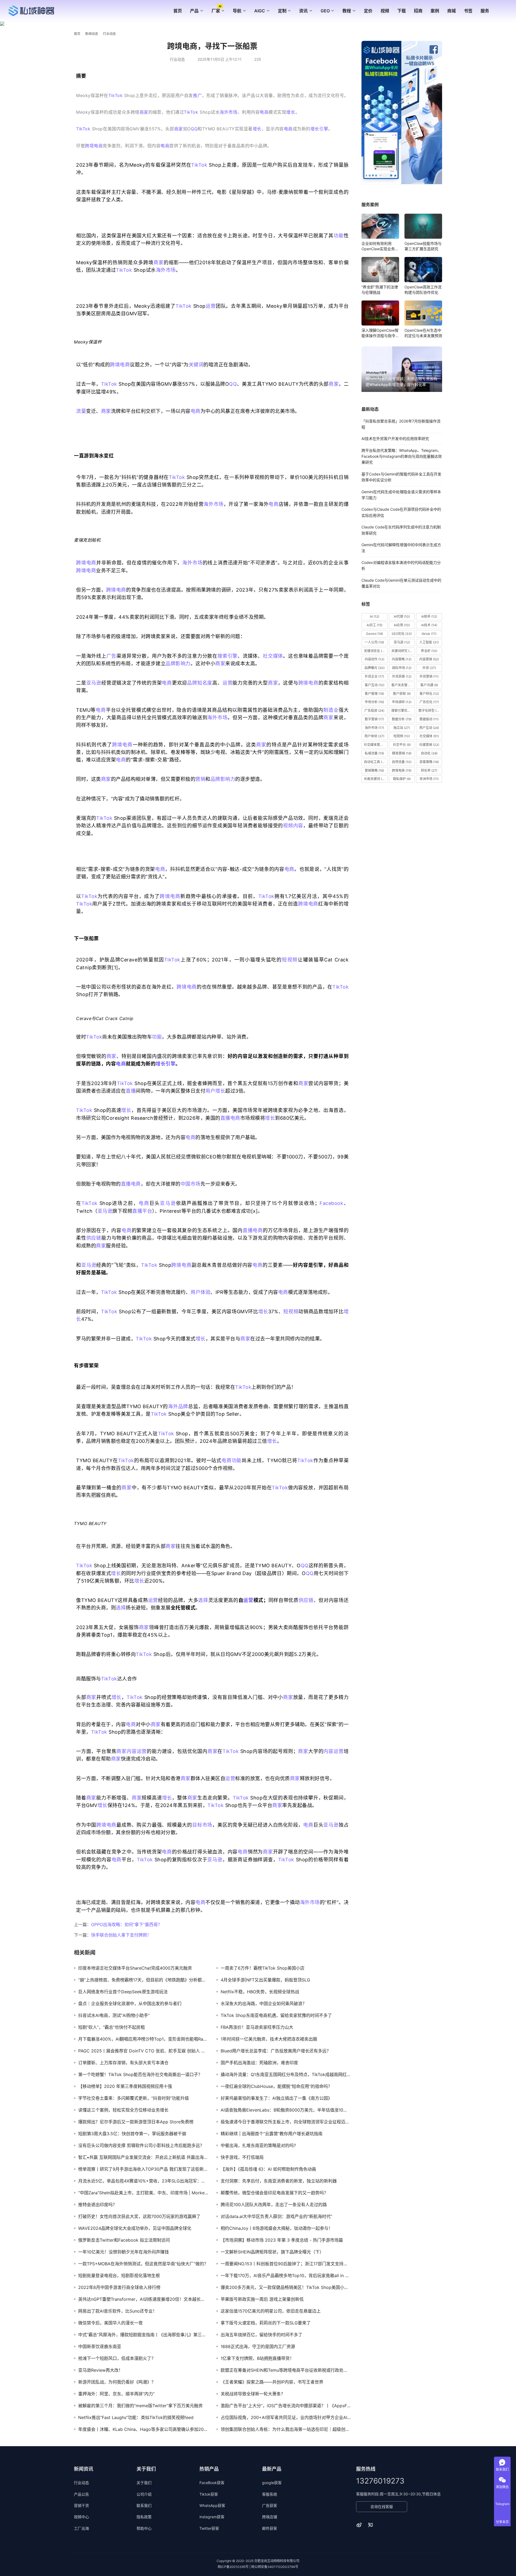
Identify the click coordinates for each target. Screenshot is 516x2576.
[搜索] (500, 11)
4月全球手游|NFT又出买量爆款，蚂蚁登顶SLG (265, 1980)
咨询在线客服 (382, 2507)
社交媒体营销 (376, 745)
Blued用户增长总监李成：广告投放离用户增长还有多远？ (276, 2051)
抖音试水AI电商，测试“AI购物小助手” (114, 2015)
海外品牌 (178, 1406)
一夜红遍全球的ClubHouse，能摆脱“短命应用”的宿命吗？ (276, 2086)
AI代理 (402, 616)
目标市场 (202, 1825)
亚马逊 (94, 683)
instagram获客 (212, 2517)
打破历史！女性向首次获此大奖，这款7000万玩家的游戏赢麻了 (139, 2216)
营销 (200, 779)
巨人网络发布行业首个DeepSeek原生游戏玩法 (123, 1992)
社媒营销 (429, 745)
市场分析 (374, 702)
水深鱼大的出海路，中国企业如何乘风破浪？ (264, 2003)
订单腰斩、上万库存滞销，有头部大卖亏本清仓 (123, 2063)
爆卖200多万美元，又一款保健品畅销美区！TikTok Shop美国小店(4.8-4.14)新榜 (286, 2287)
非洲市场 (429, 779)
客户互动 (375, 685)
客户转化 (429, 694)
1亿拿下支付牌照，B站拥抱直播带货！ (257, 2358)
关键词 (196, 365)
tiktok (429, 634)
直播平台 (142, 1211)
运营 (211, 306)
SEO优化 (402, 634)
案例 (435, 11)
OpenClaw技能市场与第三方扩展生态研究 (423, 246)
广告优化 (429, 702)
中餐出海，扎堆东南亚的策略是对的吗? (258, 2145)
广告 (112, 656)
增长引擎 (319, 129)
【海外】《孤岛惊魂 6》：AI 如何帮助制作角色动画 (268, 2169)
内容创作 (375, 659)
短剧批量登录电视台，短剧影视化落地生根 (119, 2276)
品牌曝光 (375, 668)
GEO (325, 11)
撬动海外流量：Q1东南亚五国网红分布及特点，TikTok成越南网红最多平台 (286, 2074)
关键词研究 (403, 651)
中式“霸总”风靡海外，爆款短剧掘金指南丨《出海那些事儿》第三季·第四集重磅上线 (143, 2335)
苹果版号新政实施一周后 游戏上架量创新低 (262, 2299)
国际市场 (402, 668)
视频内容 (293, 826)
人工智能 (429, 642)
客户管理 (374, 694)
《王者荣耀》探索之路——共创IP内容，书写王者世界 (272, 2382)
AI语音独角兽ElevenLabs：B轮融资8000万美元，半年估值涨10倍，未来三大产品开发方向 (286, 2110)
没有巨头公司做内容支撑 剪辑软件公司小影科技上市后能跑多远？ (141, 2145)
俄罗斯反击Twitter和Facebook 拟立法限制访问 (124, 2240)
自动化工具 (375, 762)
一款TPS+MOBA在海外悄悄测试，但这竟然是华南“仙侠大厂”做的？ (143, 2264)
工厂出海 (81, 2528)
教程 (347, 11)
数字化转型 (430, 711)
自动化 (429, 753)
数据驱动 (429, 719)
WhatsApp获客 (212, 2505)
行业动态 (177, 59)
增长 (291, 112)
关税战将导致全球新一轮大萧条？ (253, 2394)
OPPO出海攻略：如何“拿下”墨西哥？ (127, 1924)
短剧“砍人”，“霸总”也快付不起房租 (112, 2027)
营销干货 (81, 2505)
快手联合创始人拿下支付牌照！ (121, 1935)
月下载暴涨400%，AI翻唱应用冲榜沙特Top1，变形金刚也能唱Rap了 (143, 2039)
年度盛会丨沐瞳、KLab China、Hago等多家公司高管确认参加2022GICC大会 (143, 2429)
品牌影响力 (178, 663)
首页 (178, 11)
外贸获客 (402, 676)
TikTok (115, 95)
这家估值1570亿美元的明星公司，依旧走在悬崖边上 (271, 2311)
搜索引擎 (227, 656)
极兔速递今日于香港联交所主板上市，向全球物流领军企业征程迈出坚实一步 (286, 2122)
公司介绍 (144, 2494)
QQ (194, 129)
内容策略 (402, 659)
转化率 (429, 770)
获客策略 (429, 762)
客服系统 (270, 2494)
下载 (402, 11)
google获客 (272, 2483)
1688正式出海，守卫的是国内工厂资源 (258, 2346)
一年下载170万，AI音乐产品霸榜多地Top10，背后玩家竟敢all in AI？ (286, 2276)
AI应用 (402, 625)
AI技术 (429, 625)
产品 (194, 11)
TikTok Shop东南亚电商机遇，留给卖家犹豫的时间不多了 (276, 2015)
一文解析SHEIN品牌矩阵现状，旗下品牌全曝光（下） (272, 2252)
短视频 (290, 960)
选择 (203, 1600)
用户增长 (215, 1091)
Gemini (375, 634)
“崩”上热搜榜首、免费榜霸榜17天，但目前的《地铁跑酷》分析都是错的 (143, 1980)
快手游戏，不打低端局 (242, 2157)
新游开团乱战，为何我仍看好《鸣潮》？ (117, 2382)
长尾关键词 (375, 779)
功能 (339, 236)
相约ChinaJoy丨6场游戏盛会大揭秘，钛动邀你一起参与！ (277, 2228)
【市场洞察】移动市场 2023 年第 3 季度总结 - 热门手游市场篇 (282, 2240)
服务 (485, 11)
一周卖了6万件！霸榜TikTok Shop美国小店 (263, 1968)
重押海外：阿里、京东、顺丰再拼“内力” (116, 2394)
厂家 (216, 11)
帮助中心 (144, 2528)
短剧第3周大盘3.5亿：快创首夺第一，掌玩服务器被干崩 (132, 2134)
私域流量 (374, 753)
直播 (131, 1091)
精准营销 (402, 753)
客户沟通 (429, 685)
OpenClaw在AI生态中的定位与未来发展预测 (423, 333)
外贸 (429, 668)
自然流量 (402, 762)
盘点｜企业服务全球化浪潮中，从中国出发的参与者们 (130, 2003)
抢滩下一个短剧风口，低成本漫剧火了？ (117, 2358)
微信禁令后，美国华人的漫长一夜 (110, 2323)
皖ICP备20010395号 (233, 2567)
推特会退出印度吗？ (98, 2205)
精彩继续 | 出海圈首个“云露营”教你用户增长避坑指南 (272, 2134)
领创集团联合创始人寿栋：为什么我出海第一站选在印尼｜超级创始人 (286, 2429)
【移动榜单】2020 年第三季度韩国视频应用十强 (125, 2086)
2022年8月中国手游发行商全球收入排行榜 (119, 2287)
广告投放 (374, 711)
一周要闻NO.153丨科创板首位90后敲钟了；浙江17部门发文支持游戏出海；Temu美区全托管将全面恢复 (286, 2264)
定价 (368, 11)
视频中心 (81, 2517)
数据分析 (402, 719)
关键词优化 (375, 651)
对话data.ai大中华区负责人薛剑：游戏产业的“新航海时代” (276, 2216)
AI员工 (375, 625)
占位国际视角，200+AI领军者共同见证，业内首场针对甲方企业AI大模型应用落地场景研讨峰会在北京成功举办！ (286, 2417)
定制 (282, 11)
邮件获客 (270, 2528)
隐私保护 (402, 779)
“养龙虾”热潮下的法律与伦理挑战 (380, 290)
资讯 (303, 11)
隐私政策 (144, 2517)
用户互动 (429, 728)
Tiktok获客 (209, 2494)
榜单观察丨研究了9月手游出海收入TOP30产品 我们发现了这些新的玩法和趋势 (143, 2169)
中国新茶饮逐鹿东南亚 (100, 2346)
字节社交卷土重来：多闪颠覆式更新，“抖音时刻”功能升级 (134, 2098)
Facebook (331, 1203)
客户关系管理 (403, 685)
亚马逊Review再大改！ (101, 2370)
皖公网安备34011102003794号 (275, 2567)
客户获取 (402, 694)
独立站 (402, 728)
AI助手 (429, 616)
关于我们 (144, 2483)
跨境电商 (94, 146)
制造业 (331, 710)
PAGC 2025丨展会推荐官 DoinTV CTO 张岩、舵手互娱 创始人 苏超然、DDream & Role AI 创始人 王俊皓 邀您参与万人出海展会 (143, 2051)
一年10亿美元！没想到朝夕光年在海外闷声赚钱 (123, 2252)
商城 (451, 11)
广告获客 (270, 2505)
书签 (468, 11)
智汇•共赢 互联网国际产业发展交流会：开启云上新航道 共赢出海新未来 (143, 2157)
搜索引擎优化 (403, 711)
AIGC (260, 11)
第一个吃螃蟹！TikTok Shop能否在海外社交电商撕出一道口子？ (140, 2074)
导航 (237, 11)
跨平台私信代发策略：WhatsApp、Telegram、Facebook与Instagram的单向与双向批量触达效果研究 (402, 456)
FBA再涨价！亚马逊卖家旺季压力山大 (257, 2027)
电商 (264, 112)
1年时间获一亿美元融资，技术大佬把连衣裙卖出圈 (269, 2039)
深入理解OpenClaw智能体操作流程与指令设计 (380, 333)
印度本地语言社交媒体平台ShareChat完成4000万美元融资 (135, 1968)
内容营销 (429, 659)
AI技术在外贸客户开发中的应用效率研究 (395, 439)
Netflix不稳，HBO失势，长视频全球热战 (260, 1992)
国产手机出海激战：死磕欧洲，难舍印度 (259, 2063)
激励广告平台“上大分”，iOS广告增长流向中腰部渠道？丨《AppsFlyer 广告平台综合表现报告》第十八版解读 (286, 2406)
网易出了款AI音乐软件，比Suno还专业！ (118, 2311)
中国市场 (191, 1184)
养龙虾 (429, 651)
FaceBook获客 (212, 2483)
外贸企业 (374, 676)
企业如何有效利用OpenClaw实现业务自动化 (380, 246)
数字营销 (374, 719)
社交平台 (402, 745)
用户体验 (200, 1292)
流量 (81, 411)
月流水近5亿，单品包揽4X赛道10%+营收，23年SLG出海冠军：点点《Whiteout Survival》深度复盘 (143, 2181)
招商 (418, 11)
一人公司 (374, 642)
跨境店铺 (270, 2517)
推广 (197, 95)
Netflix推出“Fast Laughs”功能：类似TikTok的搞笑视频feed (136, 2417)
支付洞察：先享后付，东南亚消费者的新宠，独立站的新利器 (279, 2181)
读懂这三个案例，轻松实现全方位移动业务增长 (123, 2110)
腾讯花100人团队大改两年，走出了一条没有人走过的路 (274, 2205)
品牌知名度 (200, 683)
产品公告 (81, 2494)
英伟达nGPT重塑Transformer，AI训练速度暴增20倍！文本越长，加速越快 (143, 2299)
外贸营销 (429, 676)
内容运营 (137, 1751)
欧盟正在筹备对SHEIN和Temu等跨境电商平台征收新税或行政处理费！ (286, 2370)
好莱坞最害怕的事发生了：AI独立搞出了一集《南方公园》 (276, 2098)
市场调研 (402, 702)
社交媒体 (273, 656)
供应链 (94, 1238)
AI (375, 616)
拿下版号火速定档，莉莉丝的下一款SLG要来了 (266, 2323)
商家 (144, 112)
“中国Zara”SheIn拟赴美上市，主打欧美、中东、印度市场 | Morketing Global (143, 2193)
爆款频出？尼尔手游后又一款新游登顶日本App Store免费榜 (136, 2122)
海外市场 (228, 112)
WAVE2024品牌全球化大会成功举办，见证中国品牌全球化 (135, 2228)
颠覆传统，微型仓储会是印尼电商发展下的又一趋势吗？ (274, 2193)
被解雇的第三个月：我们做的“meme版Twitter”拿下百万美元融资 (140, 2406)
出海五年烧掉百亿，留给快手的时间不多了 (261, 2335)
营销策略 (374, 770)
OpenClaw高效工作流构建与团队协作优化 (423, 290)
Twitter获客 (209, 2528)
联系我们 (144, 2505)
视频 (385, 11)
